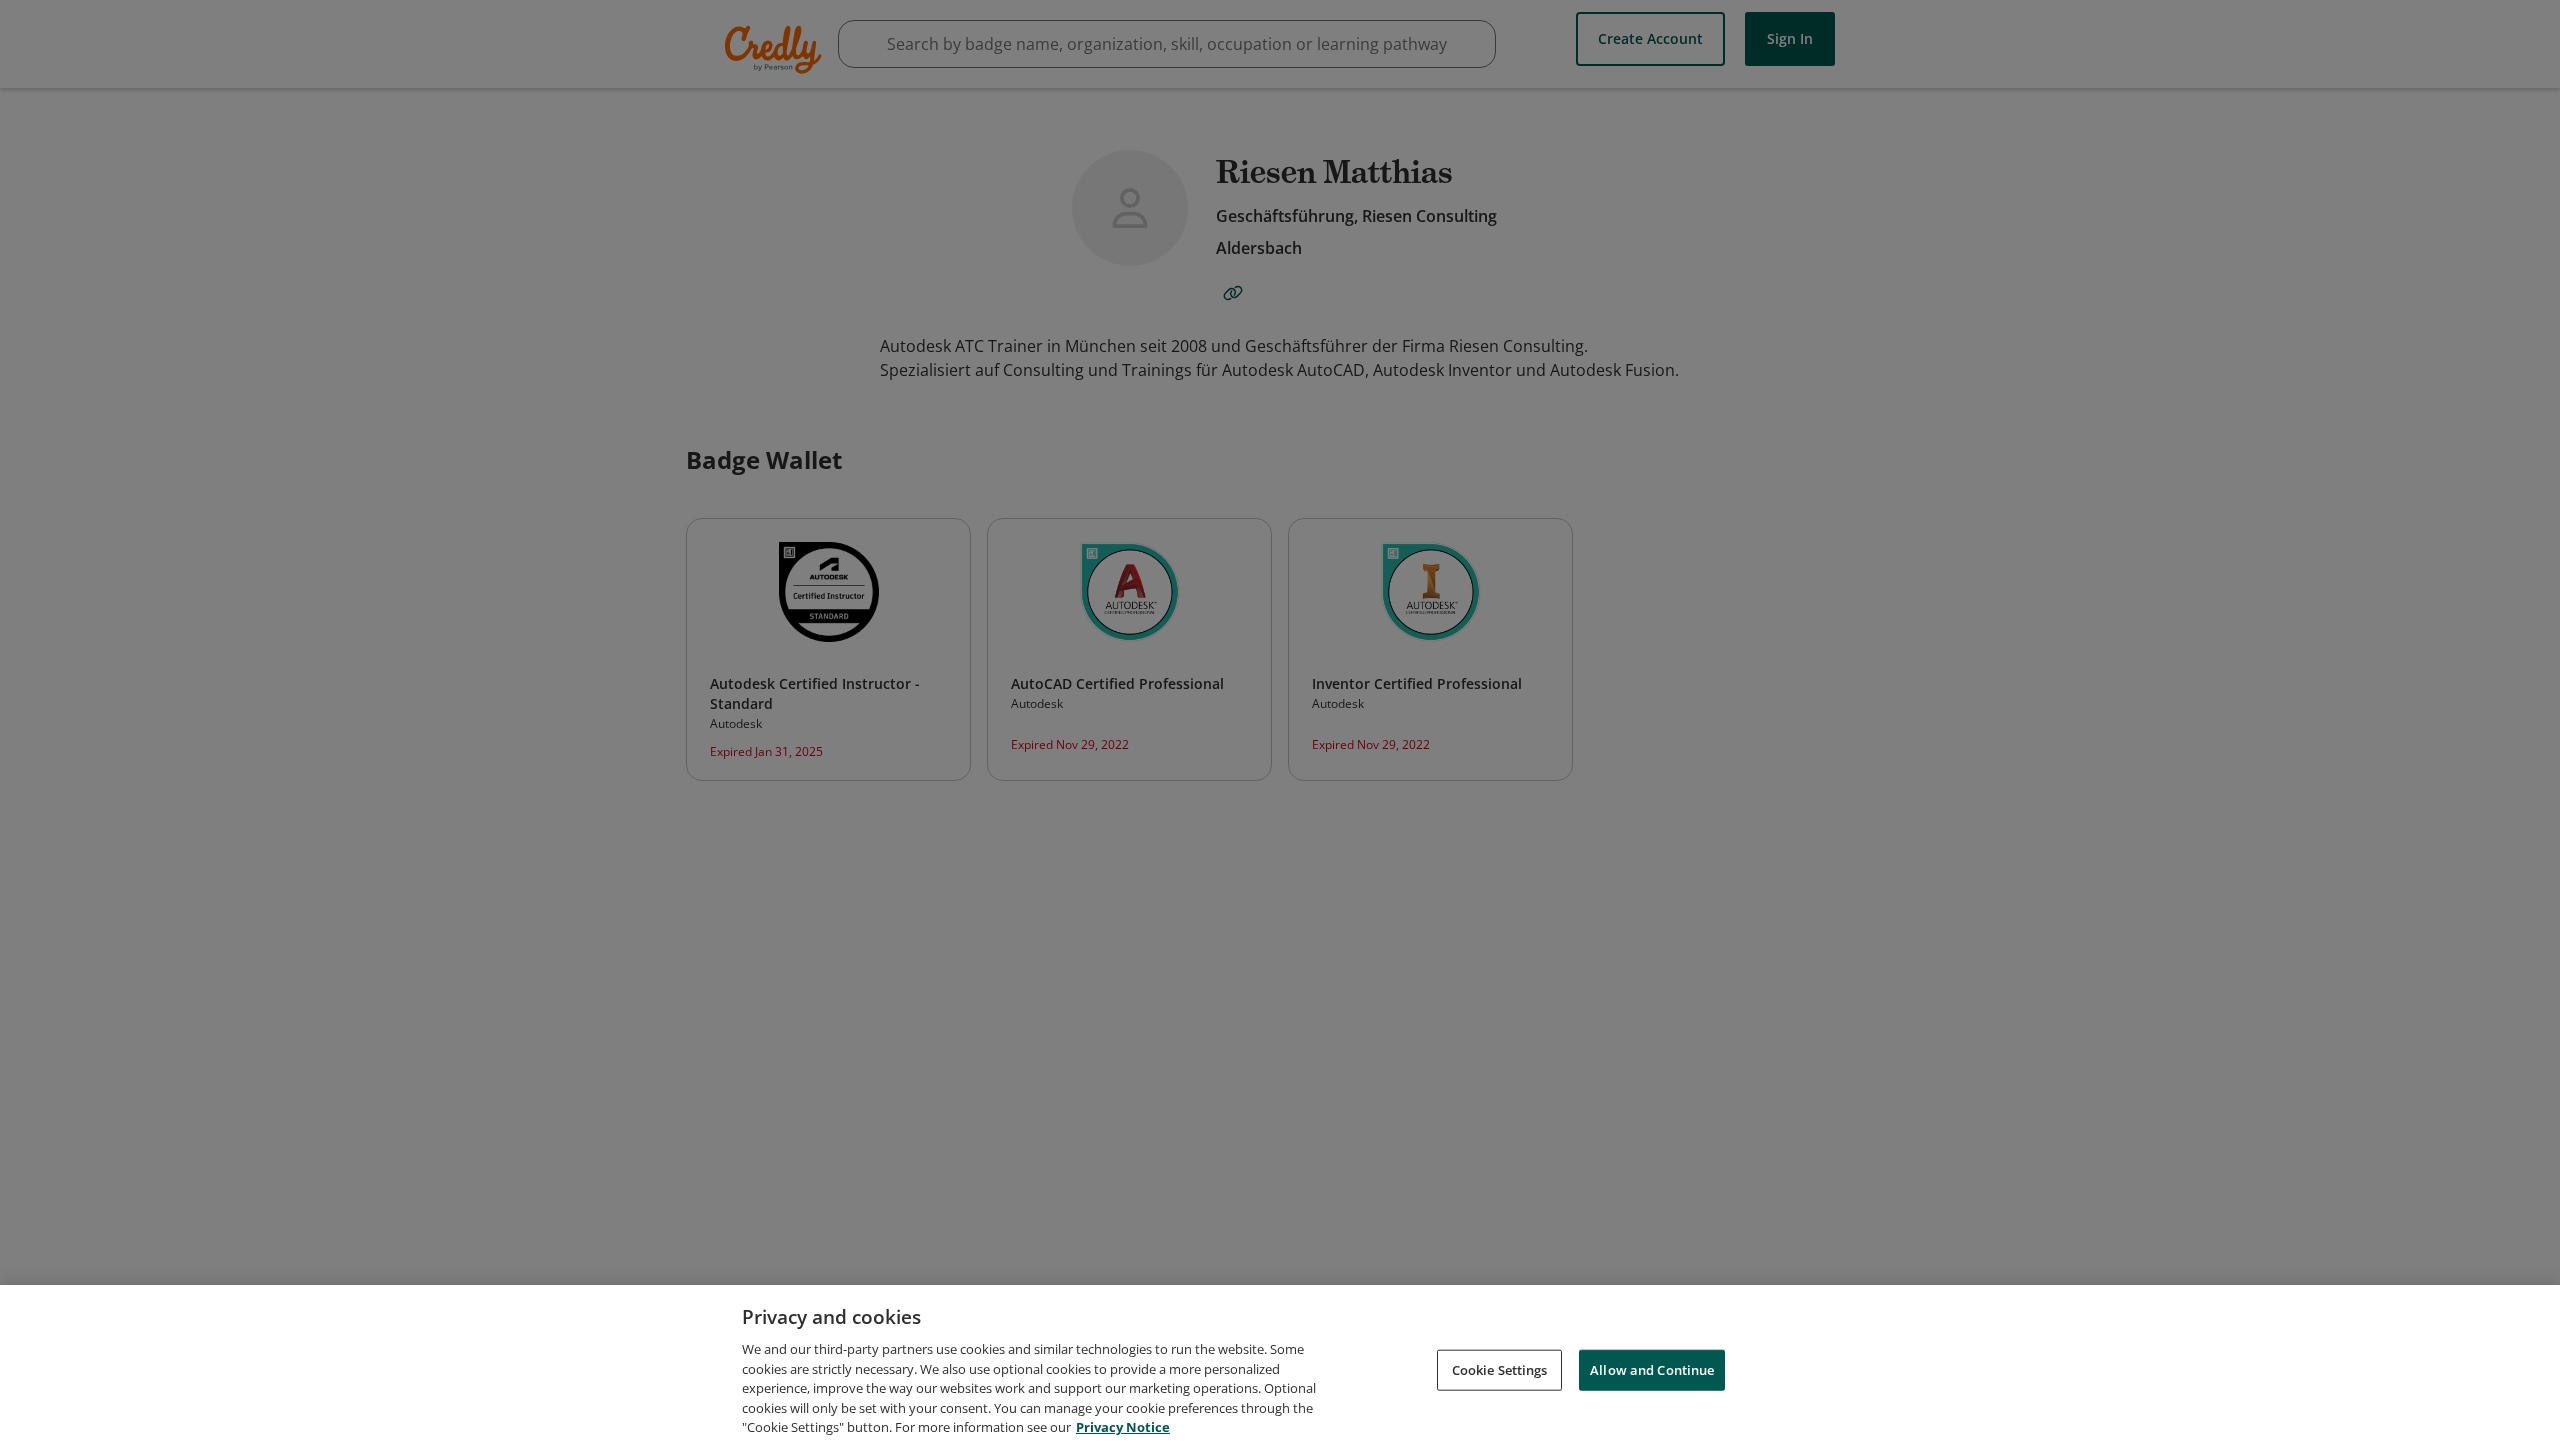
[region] (1280, 1366)
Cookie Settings (1500, 1369)
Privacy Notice (1123, 1427)
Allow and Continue (1652, 1369)
